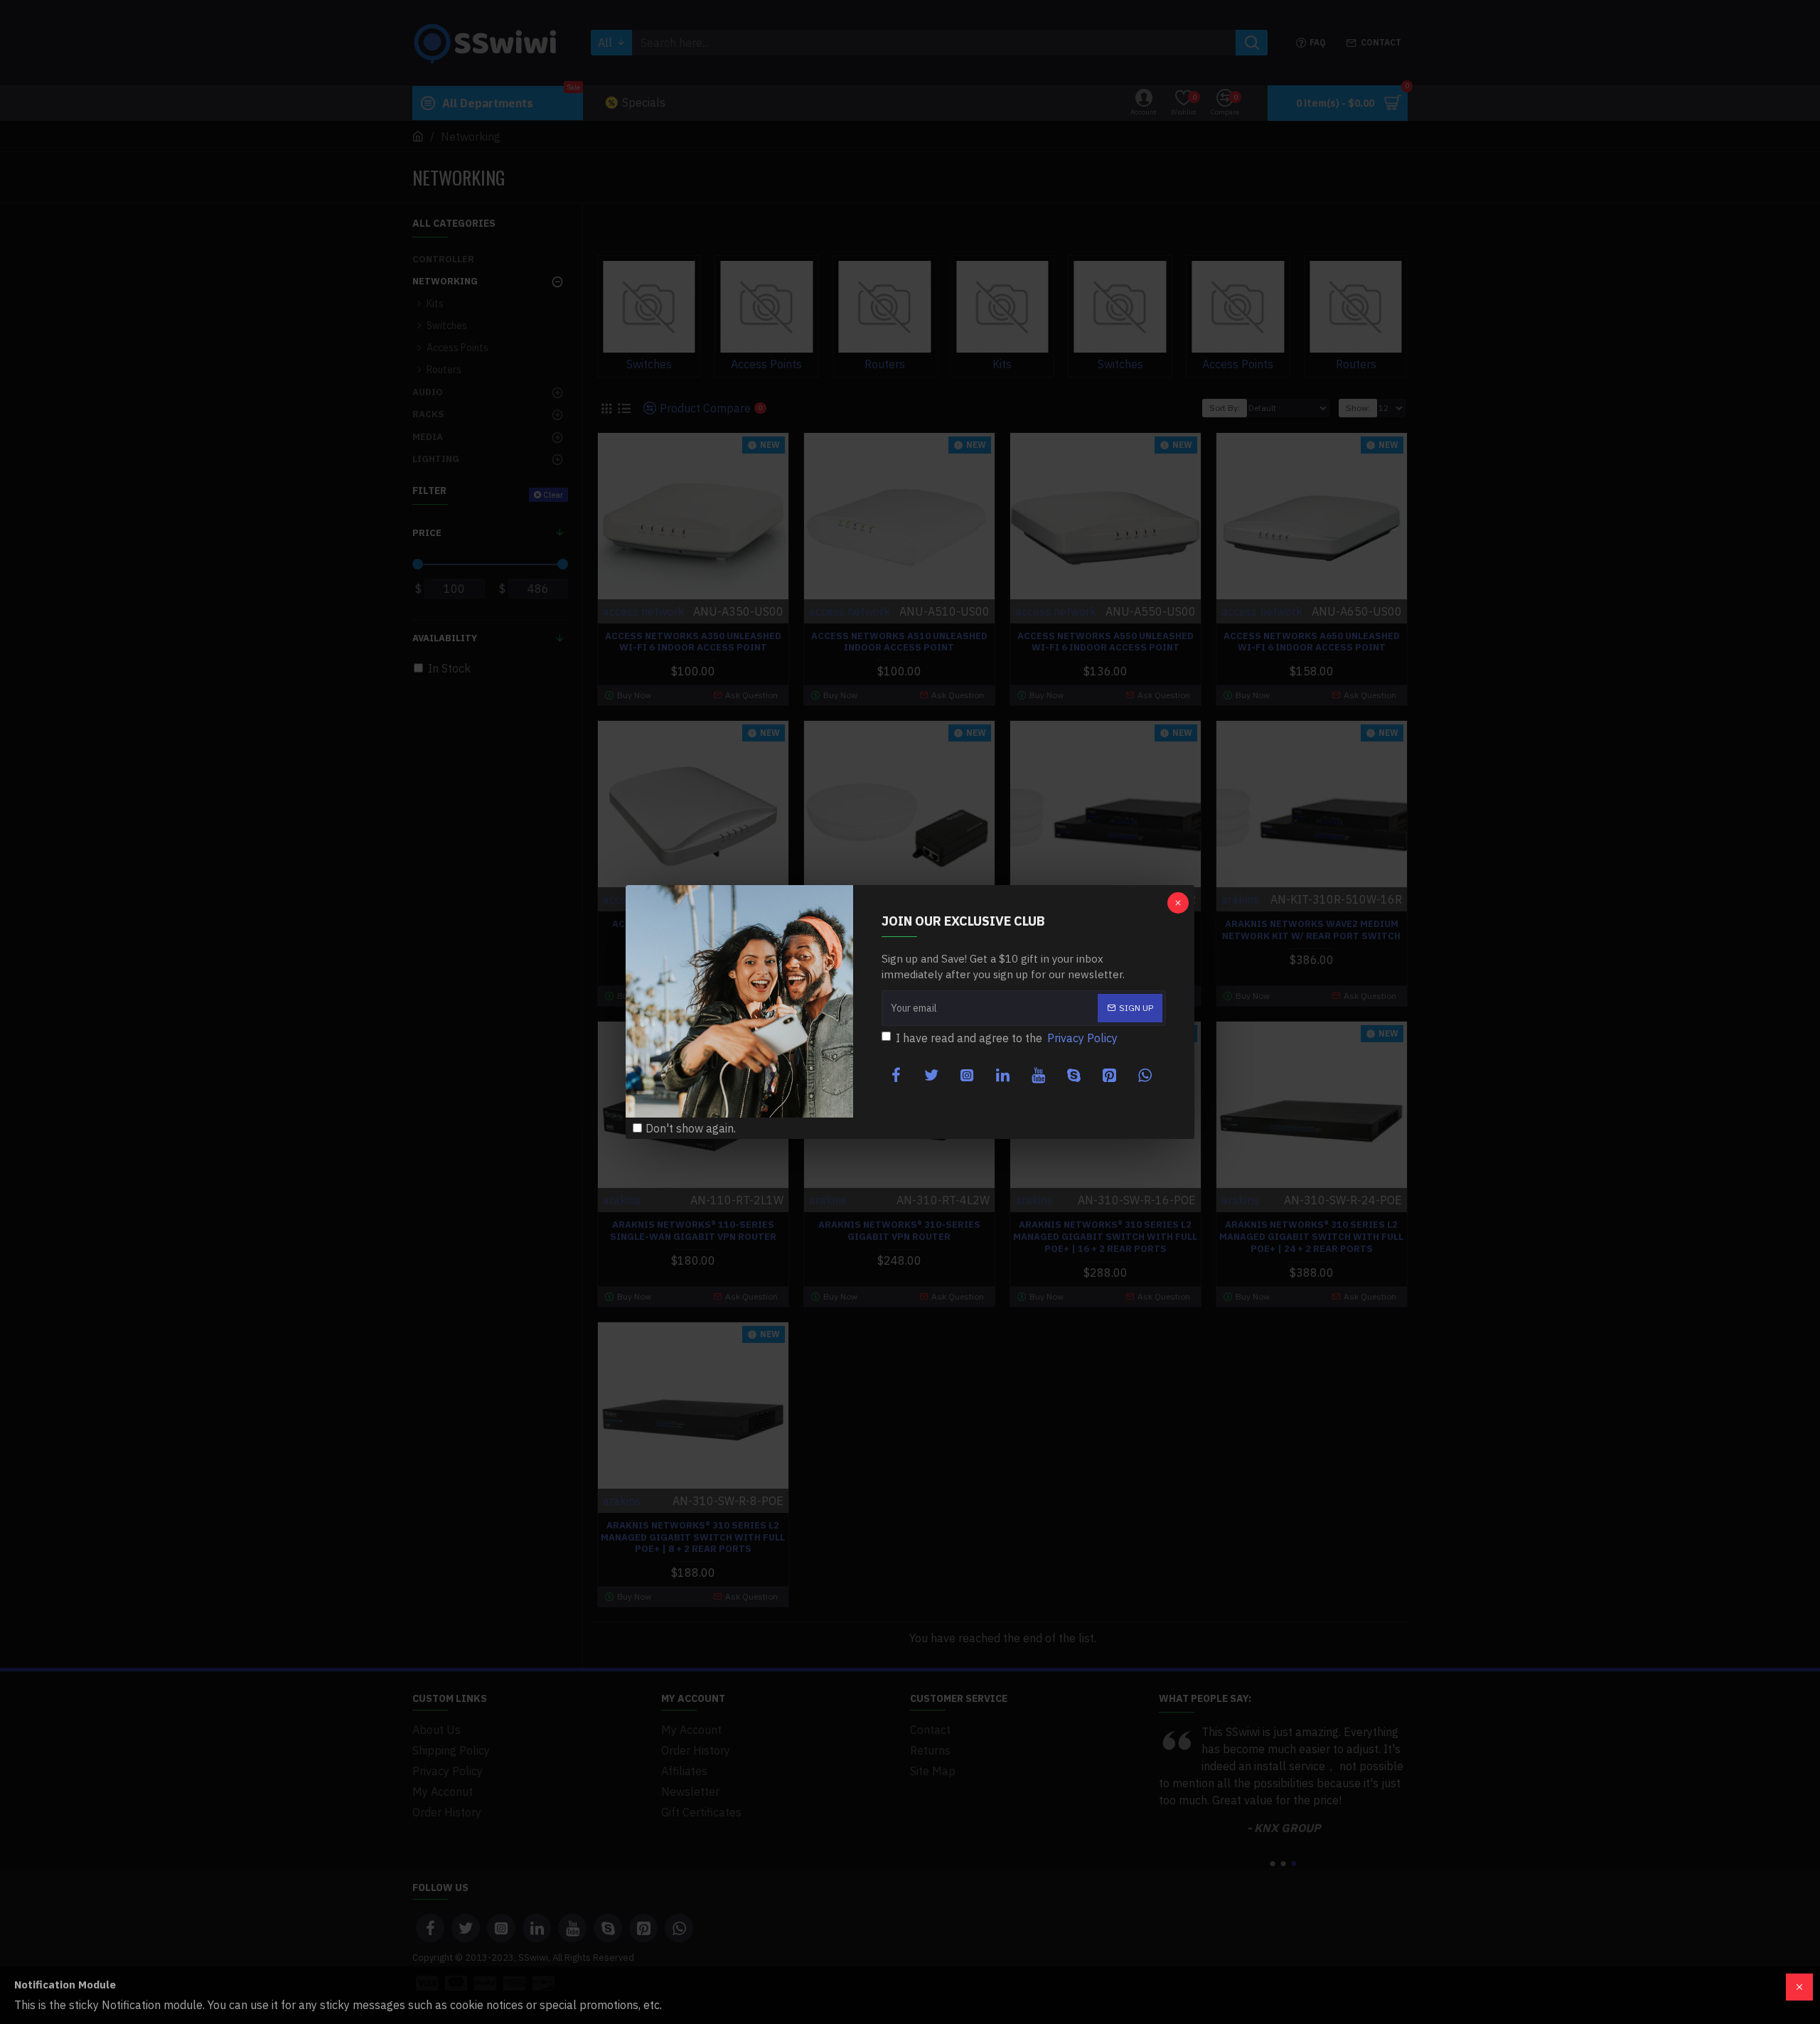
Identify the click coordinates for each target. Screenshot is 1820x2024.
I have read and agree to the (1007, 1038)
